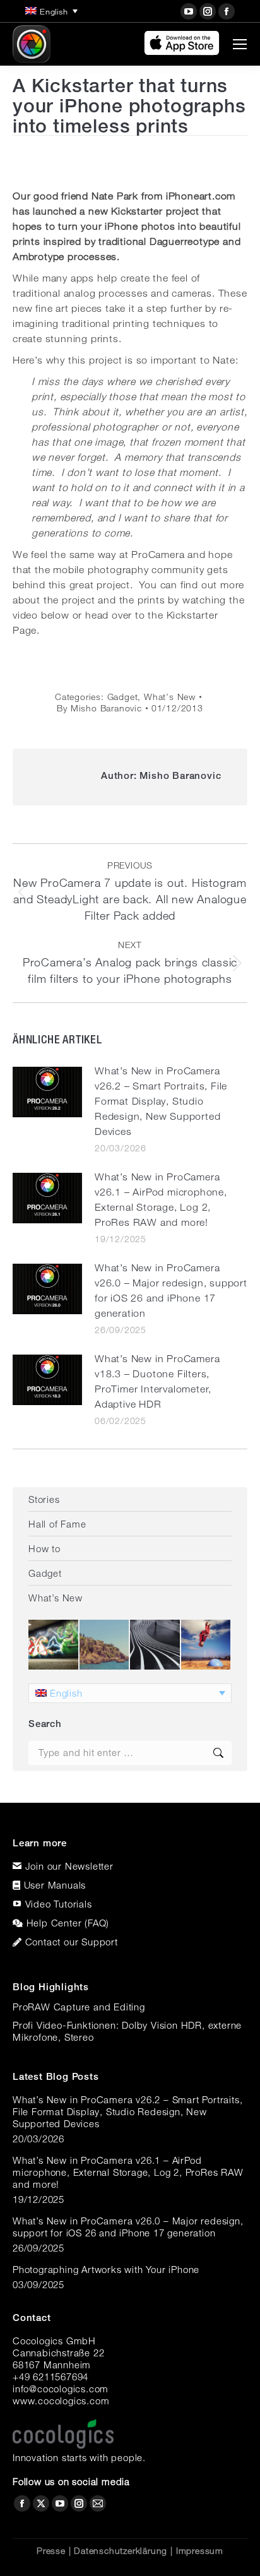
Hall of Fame (57, 1524)
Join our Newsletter (69, 1866)
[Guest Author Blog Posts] (207, 1645)
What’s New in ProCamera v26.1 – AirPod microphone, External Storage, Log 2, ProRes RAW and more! (161, 1200)
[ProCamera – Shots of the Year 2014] (156, 1645)
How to (44, 1548)
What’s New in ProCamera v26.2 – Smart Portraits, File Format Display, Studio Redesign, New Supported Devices (161, 1101)
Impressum (200, 2551)
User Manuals (55, 1885)
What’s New (56, 1598)
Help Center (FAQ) (68, 1923)
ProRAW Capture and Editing (79, 2007)
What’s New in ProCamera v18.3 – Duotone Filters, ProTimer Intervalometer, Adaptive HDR (157, 1381)
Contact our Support (72, 1942)
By (99, 708)
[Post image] (47, 1092)
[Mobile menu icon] (240, 44)
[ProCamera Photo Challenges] (54, 1645)
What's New (170, 697)
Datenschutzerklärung (121, 2551)
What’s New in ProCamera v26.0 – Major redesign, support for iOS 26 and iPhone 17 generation (171, 1291)
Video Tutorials (59, 1904)
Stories (44, 1499)
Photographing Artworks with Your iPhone (106, 2269)
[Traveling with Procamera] (105, 1645)
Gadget (123, 697)
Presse (51, 2551)
